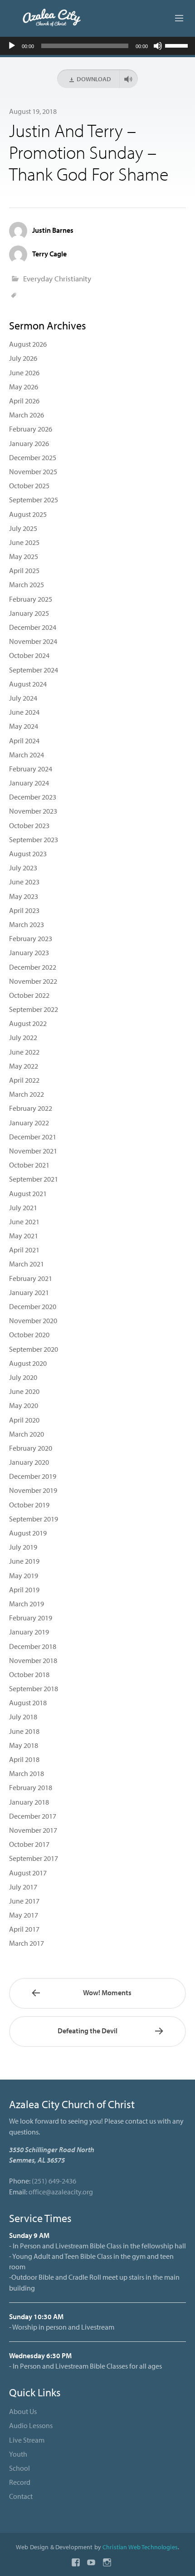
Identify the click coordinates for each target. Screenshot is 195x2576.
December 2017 (33, 1816)
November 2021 (33, 1151)
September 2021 (34, 1179)
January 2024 (29, 783)
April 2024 (24, 741)
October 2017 (29, 1844)
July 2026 (23, 358)
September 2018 (34, 1688)
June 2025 (24, 542)
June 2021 (24, 1222)
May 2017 (24, 1915)
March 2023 (27, 924)
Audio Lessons (31, 2425)
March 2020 (27, 1434)
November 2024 (33, 641)
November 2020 (33, 1320)
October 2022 (29, 995)
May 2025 (24, 556)
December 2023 (33, 797)
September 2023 (34, 839)
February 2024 (31, 769)
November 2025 (33, 471)
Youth (18, 2454)
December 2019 (33, 1476)
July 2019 (23, 1547)
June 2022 (24, 1052)
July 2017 (23, 1887)
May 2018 (24, 1745)
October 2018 (29, 1674)
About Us (23, 2411)
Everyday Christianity (57, 278)
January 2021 (29, 1292)
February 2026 (31, 429)
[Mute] (158, 46)
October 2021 (29, 1165)
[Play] (12, 46)
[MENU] (175, 19)
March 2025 (27, 584)
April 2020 (24, 1420)
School (19, 2468)
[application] (97, 46)
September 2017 (34, 1858)
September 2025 (34, 500)
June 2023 (24, 882)
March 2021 (27, 1264)
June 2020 (24, 1391)
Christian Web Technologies (140, 2547)
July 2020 (23, 1377)
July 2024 (23, 698)
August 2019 (28, 1533)
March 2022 (27, 1094)
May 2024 (24, 726)
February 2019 (31, 1618)
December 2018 (33, 1646)
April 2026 (24, 401)
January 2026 (29, 443)
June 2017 (24, 1901)
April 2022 (24, 1080)
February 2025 (31, 599)
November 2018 (33, 1660)
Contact (21, 2496)
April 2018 (24, 1759)
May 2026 (24, 387)
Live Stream (27, 2440)
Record (20, 2482)
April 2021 (24, 1250)
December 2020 (33, 1306)
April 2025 (24, 570)
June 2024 (24, 712)
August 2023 (28, 854)
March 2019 (27, 1604)
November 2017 (33, 1830)
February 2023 (31, 938)
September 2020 (34, 1349)
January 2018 (29, 1802)
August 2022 (28, 1023)
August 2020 (28, 1363)
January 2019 (29, 1632)
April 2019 (24, 1590)
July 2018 (23, 1717)
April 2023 (24, 910)
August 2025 (28, 514)
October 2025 (29, 486)
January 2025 (29, 613)
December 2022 (33, 967)
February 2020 (31, 1448)
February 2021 (31, 1278)
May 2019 (24, 1575)
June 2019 (24, 1561)
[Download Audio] (129, 79)
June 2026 (24, 373)
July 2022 (23, 1037)
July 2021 (23, 1207)
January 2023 (29, 952)
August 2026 (28, 344)
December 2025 (33, 457)
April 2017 (24, 1929)
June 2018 (24, 1731)
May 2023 (24, 896)
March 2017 (27, 1943)
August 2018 (28, 1703)
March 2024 (27, 755)
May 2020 (24, 1405)
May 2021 (24, 1236)
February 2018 (31, 1787)
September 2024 (34, 670)
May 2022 (24, 1066)
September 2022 (34, 1009)
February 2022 (31, 1108)
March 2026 (27, 415)
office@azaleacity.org (61, 2192)
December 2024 (33, 627)
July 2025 (23, 528)
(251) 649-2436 (54, 2181)
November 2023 (33, 811)
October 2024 (29, 655)
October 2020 (29, 1335)
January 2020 (29, 1462)
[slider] (178, 45)
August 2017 (28, 1873)
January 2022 (29, 1123)
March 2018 (27, 1773)
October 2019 (29, 1505)
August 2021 (28, 1193)
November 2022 (33, 981)
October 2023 (29, 825)
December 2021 (33, 1137)
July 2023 (23, 868)
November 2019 (33, 1490)
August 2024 (28, 684)
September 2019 (34, 1519)
